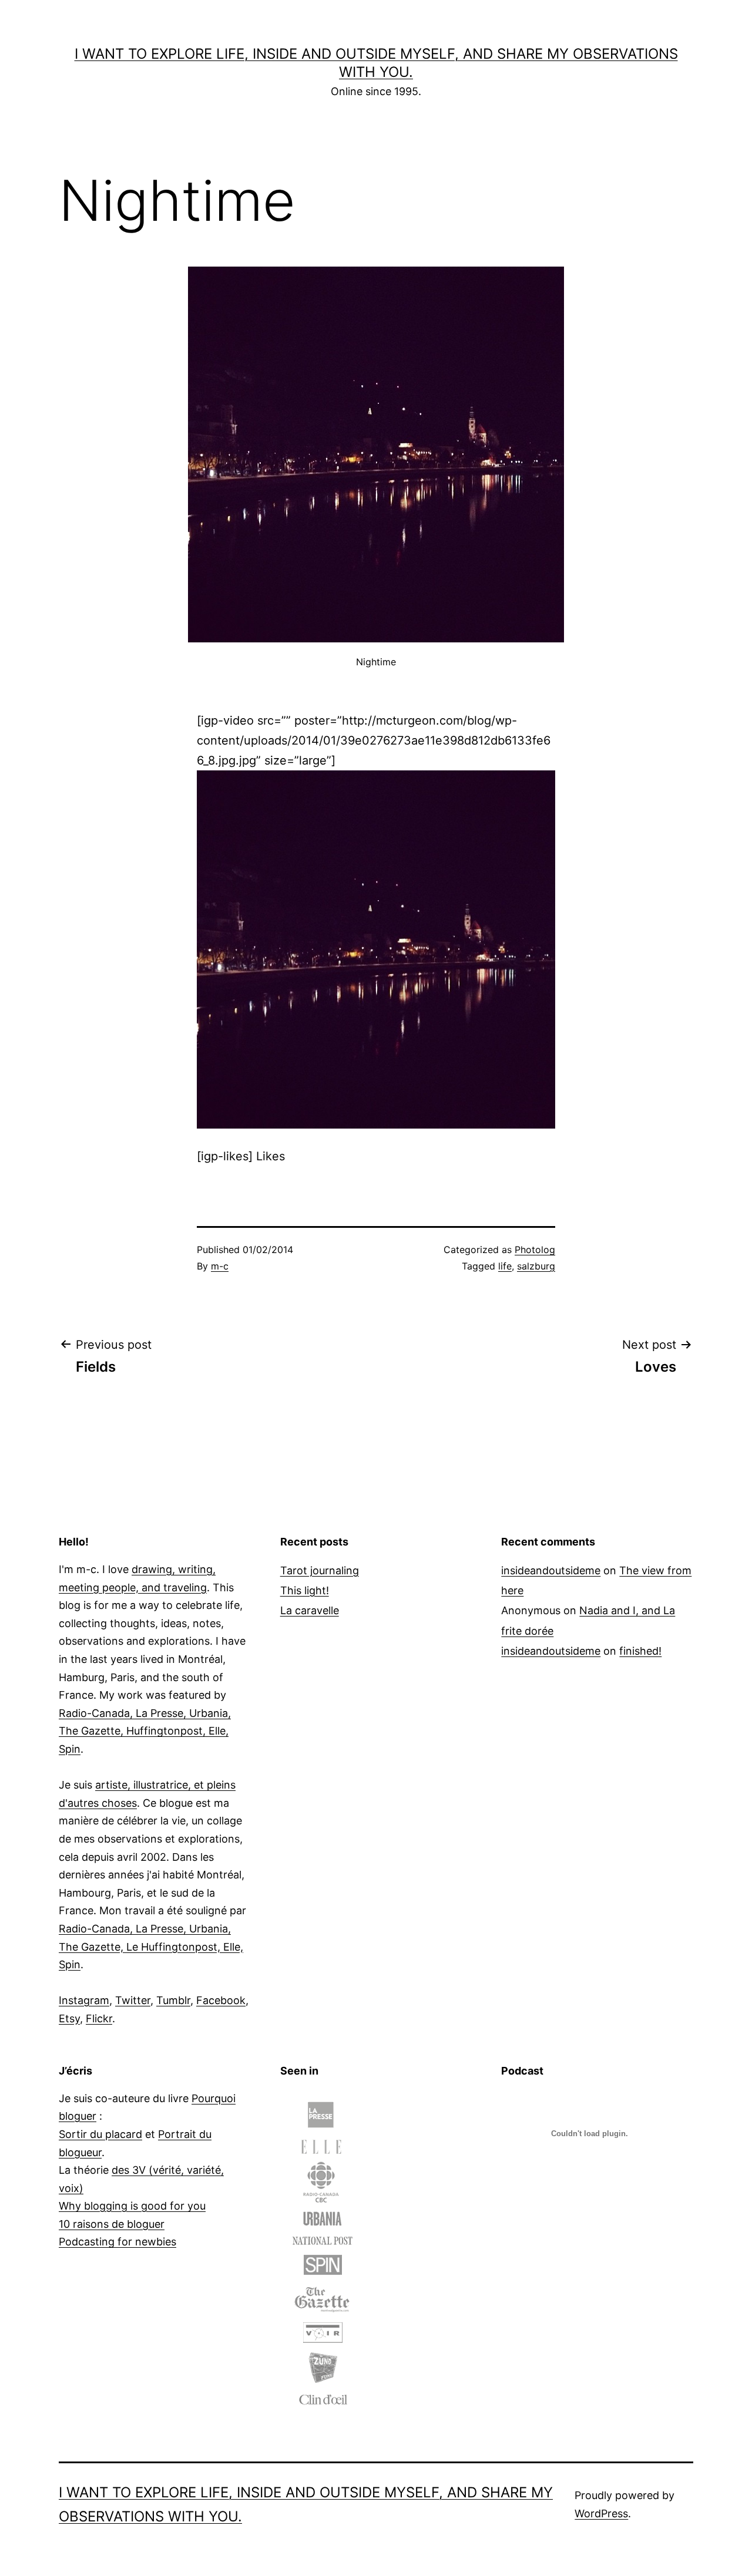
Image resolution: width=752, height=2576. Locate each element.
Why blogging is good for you (132, 2206)
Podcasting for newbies (117, 2242)
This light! (305, 1590)
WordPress (601, 2513)
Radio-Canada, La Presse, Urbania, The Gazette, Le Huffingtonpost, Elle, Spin (151, 1947)
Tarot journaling (320, 1570)
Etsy (69, 2018)
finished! (640, 1651)
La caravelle (310, 1610)
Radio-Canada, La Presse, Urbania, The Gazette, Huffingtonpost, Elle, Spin (145, 1731)
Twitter (133, 2000)
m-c (220, 1266)
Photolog (535, 1250)
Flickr (99, 2018)
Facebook (221, 2000)
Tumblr (173, 2000)
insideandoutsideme (551, 1570)
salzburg (536, 1266)
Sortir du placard (100, 2134)
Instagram (84, 2000)
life (505, 1266)
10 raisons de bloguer (112, 2224)
